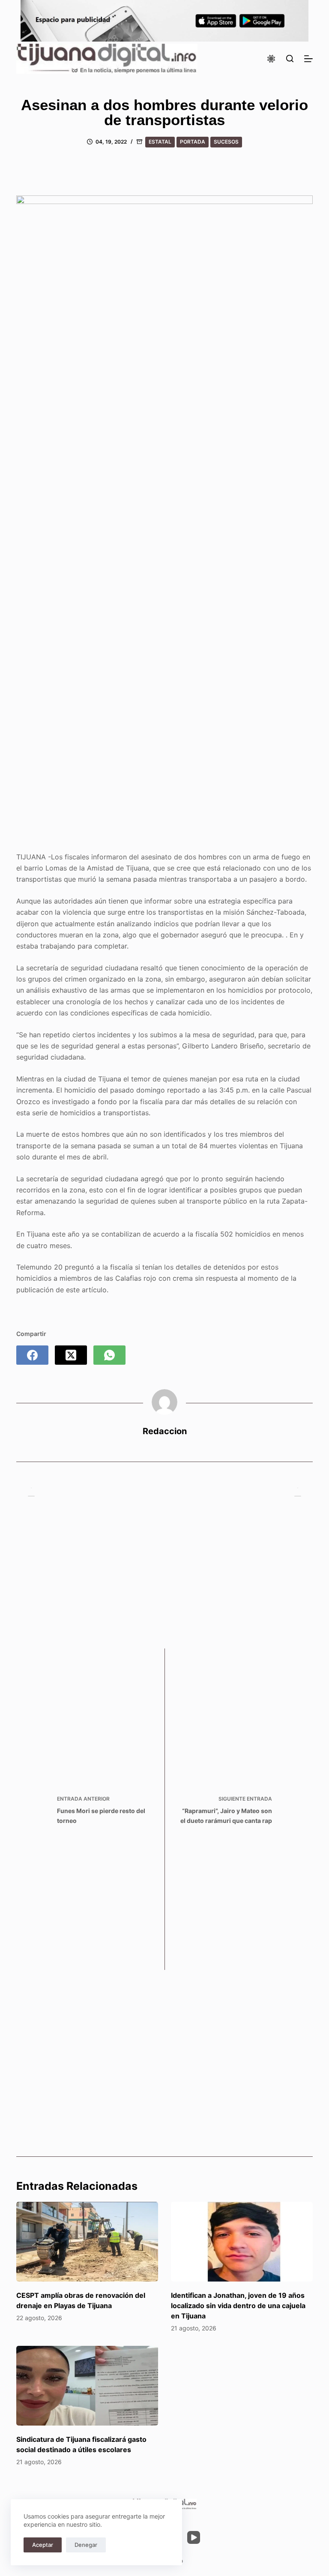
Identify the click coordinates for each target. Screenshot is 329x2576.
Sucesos (226, 142)
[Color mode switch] (271, 59)
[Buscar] (290, 59)
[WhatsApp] (109, 1355)
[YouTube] (194, 2537)
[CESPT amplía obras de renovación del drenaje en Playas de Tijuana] (87, 2242)
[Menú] (308, 59)
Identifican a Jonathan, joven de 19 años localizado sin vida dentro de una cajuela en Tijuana (238, 2306)
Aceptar (43, 2545)
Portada (193, 142)
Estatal (160, 142)
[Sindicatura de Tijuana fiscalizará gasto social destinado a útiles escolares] (87, 2386)
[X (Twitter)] (71, 1355)
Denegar (86, 2545)
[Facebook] (32, 1355)
